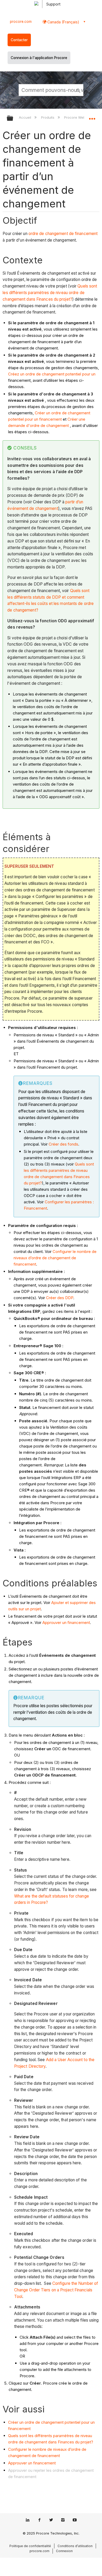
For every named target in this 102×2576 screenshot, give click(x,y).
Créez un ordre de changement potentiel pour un (52, 374)
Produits (48, 117)
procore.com (21, 22)
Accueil (25, 117)
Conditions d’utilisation (75, 2546)
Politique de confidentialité (30, 2546)
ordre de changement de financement (63, 234)
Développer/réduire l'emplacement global (92, 117)
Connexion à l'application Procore (39, 58)
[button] (78, 90)
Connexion (64, 2551)
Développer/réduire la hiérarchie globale (13, 119)
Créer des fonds (63, 1144)
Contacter (19, 40)
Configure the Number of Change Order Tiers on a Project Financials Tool (56, 2290)
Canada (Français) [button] (63, 22)
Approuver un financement (66, 1623)
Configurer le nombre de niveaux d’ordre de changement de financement (55, 1258)
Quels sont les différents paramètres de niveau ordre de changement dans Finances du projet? (50, 293)
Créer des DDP (60, 1298)
